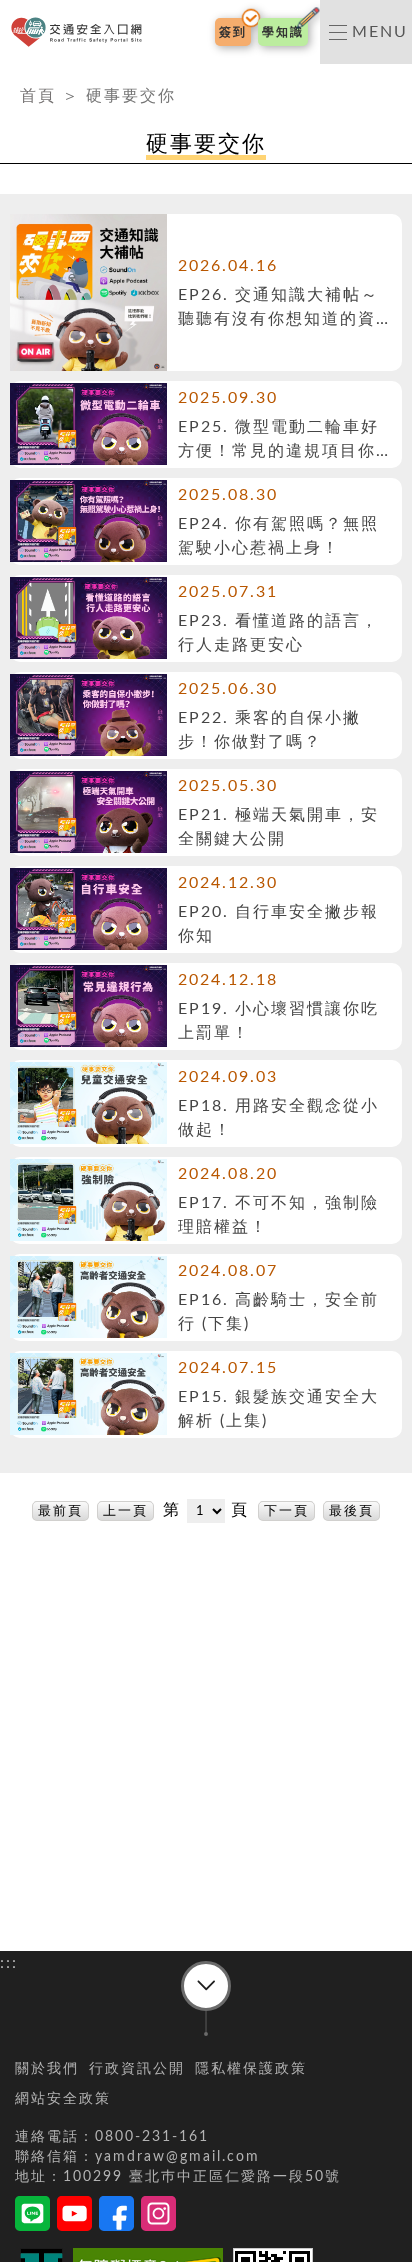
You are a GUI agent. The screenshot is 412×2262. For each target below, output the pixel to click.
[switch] (366, 32)
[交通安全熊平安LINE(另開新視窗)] (32, 2217)
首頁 (38, 96)
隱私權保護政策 (251, 2069)
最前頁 (60, 1511)
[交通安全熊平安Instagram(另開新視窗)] (158, 2217)
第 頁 (209, 1510)
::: (9, 76)
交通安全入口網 (80, 32)
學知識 (283, 32)
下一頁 (286, 1511)
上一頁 (125, 1511)
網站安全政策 (63, 2099)
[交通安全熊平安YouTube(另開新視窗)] (74, 2217)
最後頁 (351, 1511)
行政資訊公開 (137, 2069)
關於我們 (47, 2069)
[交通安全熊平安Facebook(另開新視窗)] (116, 2217)
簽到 (233, 32)
